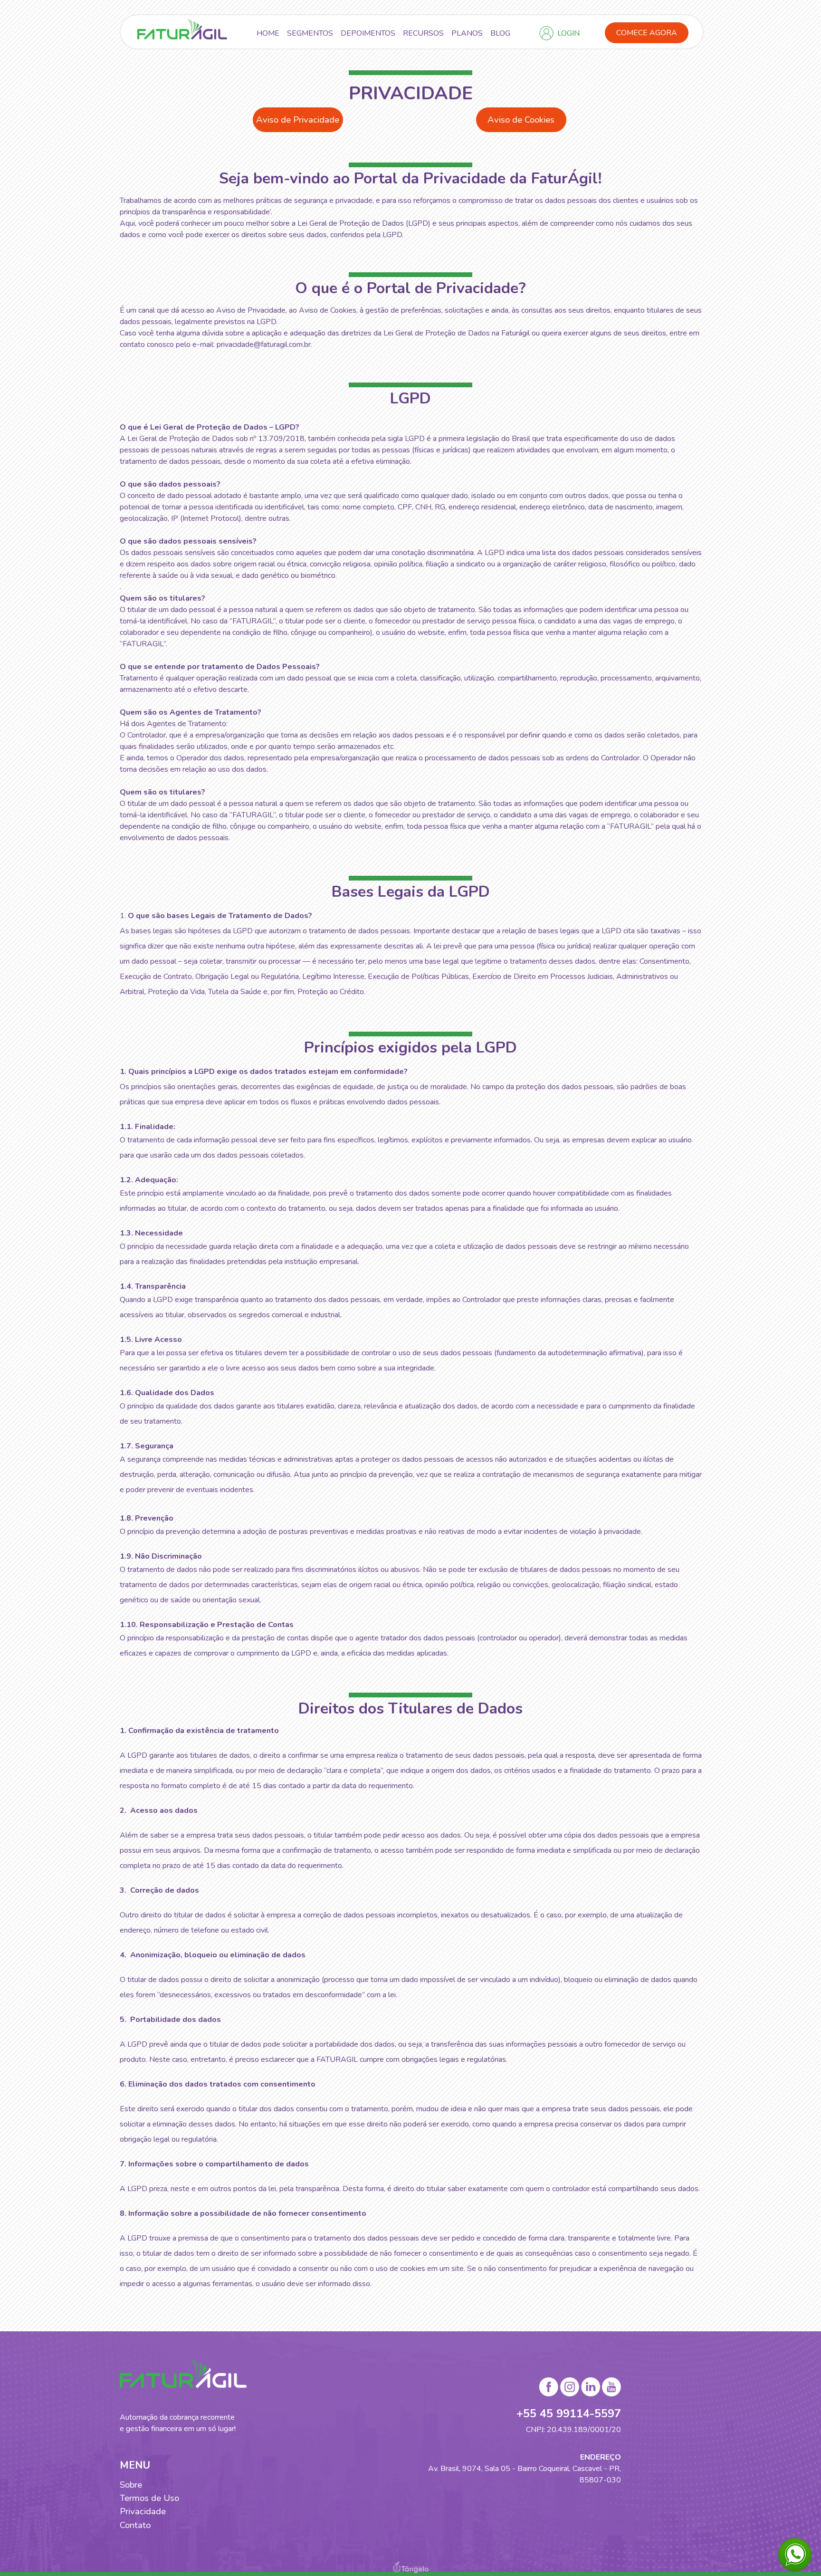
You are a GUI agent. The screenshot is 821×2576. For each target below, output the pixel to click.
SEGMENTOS (310, 33)
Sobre (131, 2485)
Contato (135, 2525)
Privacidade (143, 2511)
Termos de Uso (149, 2498)
